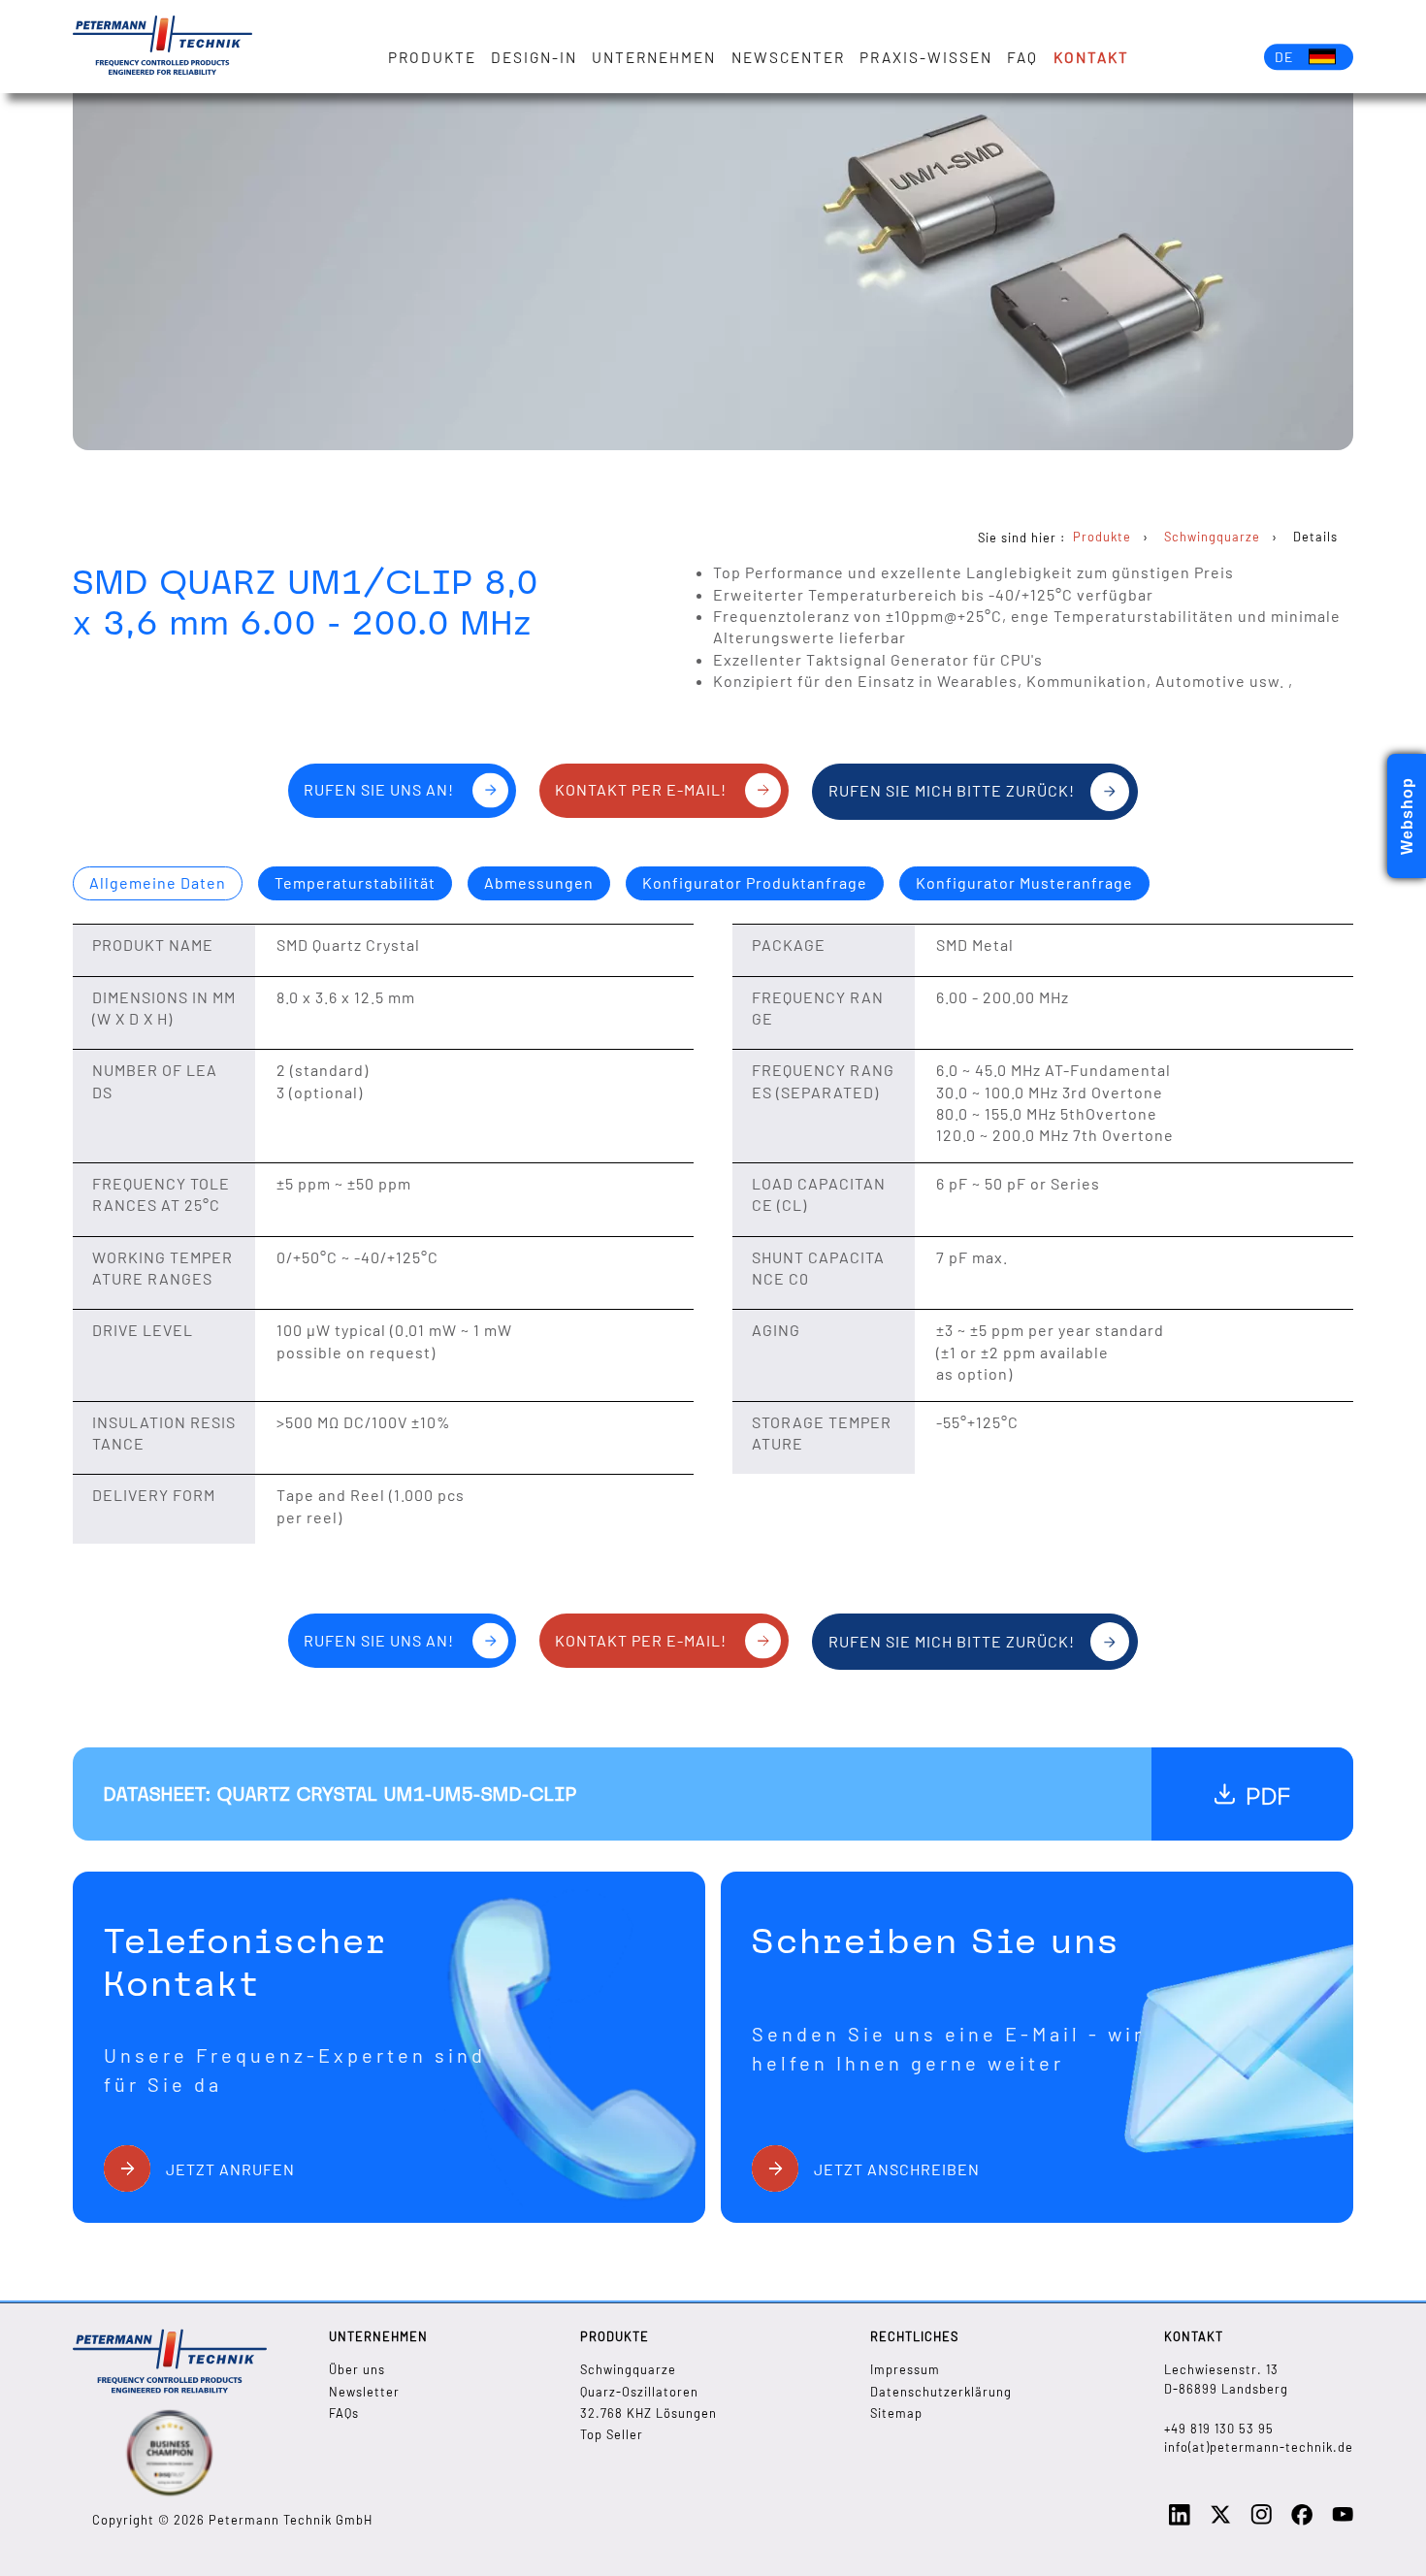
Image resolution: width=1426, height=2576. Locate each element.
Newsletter (364, 2392)
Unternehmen (654, 57)
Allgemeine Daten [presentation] (158, 882)
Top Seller (612, 2434)
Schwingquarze (628, 2369)
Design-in (534, 57)
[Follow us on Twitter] (1220, 2521)
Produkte (432, 57)
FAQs (344, 2413)
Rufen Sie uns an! (379, 789)
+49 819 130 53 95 (1219, 2429)
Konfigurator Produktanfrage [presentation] (755, 882)
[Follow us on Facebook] (1302, 2521)
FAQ (1022, 57)
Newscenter (788, 57)
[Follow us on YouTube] (1343, 2520)
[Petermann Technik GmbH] (162, 47)
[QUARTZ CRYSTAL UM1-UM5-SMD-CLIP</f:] (1252, 1794)
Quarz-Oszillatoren (639, 2392)
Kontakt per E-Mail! (641, 789)
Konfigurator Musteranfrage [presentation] (1024, 882)
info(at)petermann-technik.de (1259, 2447)
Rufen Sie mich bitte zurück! (952, 790)
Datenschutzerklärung (941, 2392)
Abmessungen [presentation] (539, 882)
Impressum (905, 2369)
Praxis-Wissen (926, 57)
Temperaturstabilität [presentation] (355, 882)
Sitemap (896, 2413)
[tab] (158, 884)
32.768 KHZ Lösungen (648, 2413)
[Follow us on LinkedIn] (1180, 2521)
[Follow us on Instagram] (1261, 2520)
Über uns (357, 2369)
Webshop (1407, 816)
